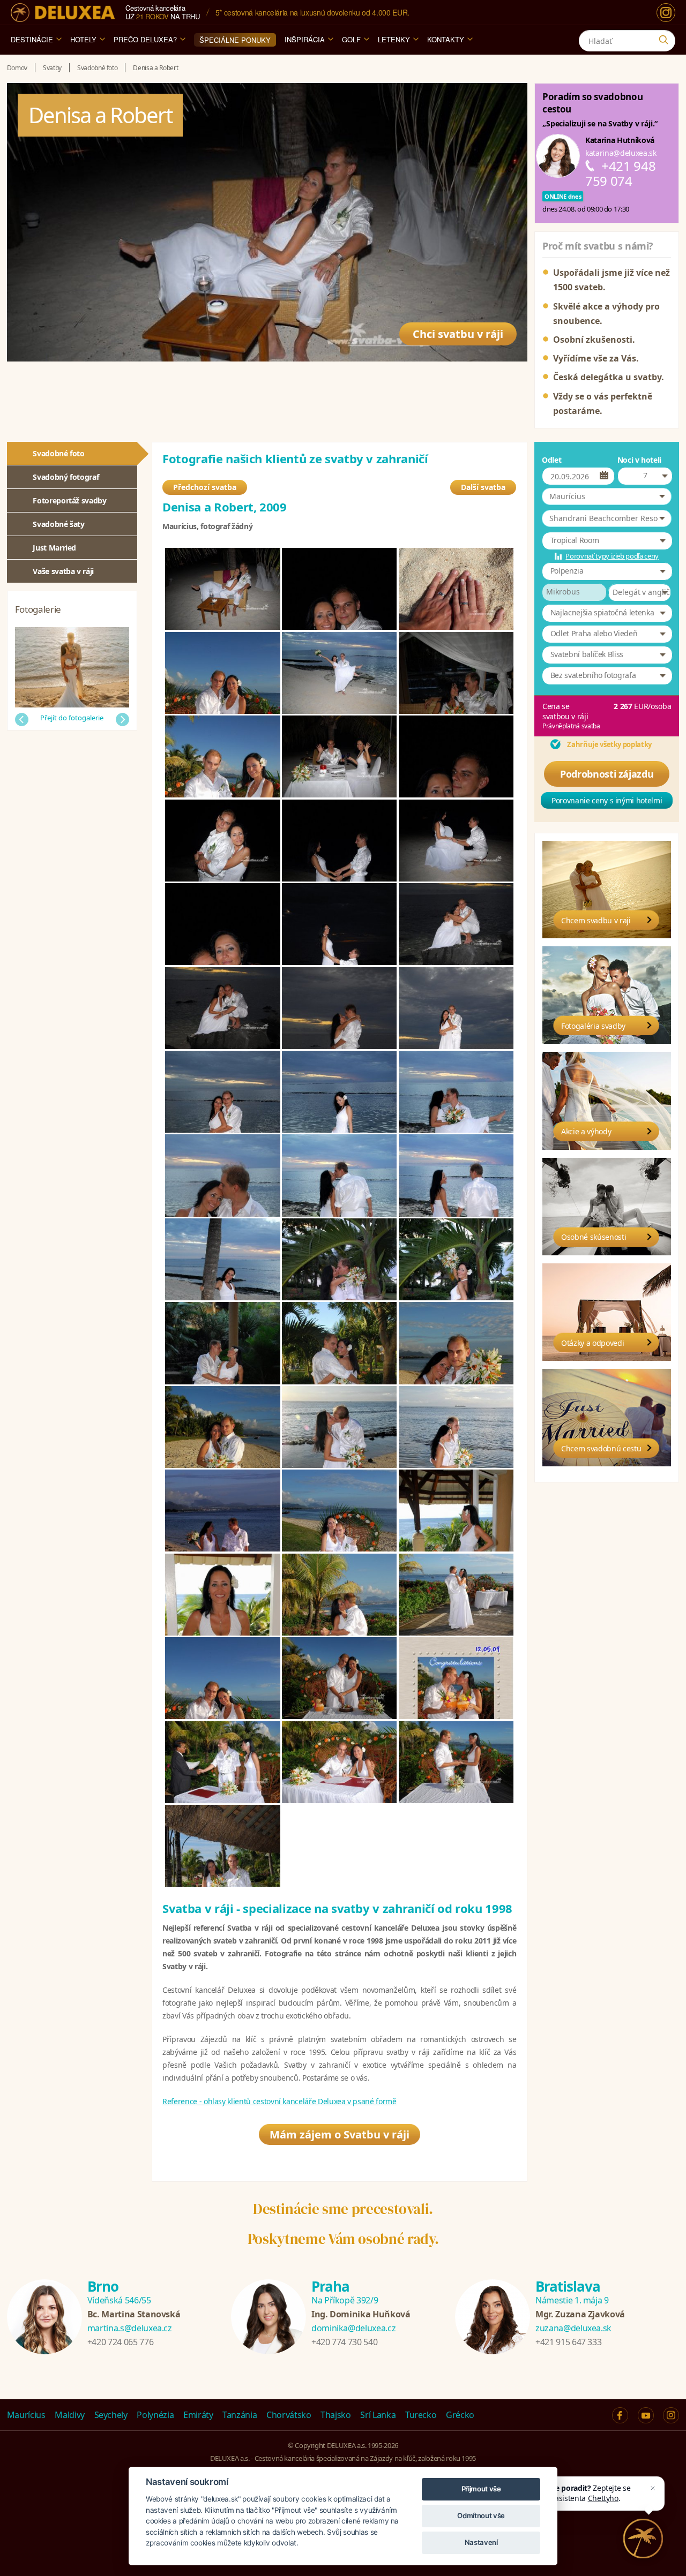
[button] (607, 496)
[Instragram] (671, 2415)
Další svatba (483, 487)
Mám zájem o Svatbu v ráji (340, 2134)
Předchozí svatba (205, 487)
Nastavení (481, 2542)
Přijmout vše (481, 2489)
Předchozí (22, 720)
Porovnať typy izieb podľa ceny (612, 556)
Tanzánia (240, 2415)
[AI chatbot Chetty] (643, 2539)
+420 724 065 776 (120, 2342)
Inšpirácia (305, 39)
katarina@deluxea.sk (621, 153)
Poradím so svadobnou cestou (592, 103)
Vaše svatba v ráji (63, 571)
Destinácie (32, 39)
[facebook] (620, 2415)
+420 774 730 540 (344, 2342)
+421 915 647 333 (568, 2342)
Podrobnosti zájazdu (607, 774)
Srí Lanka (378, 2415)
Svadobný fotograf (66, 477)
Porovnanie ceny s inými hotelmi (607, 800)
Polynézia (155, 2415)
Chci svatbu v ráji (458, 334)
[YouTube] (646, 2415)
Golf (351, 39)
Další (122, 720)
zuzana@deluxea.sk (573, 2328)
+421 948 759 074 (620, 173)
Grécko (460, 2415)
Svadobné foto (58, 453)
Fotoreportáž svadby (69, 500)
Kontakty (446, 39)
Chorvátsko (289, 2415)
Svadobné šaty (58, 524)
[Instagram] (666, 13)
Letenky (394, 39)
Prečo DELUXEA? (145, 39)
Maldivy (70, 2415)
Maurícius (26, 2415)
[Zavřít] (653, 2488)
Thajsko (336, 2415)
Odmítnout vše (481, 2515)
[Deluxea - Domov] (63, 13)
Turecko (421, 2415)
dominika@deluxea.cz (353, 2328)
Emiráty (198, 2415)
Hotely (83, 39)
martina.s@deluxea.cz (130, 2328)
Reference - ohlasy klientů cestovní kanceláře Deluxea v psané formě (279, 2101)
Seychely (111, 2415)
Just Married (54, 548)
